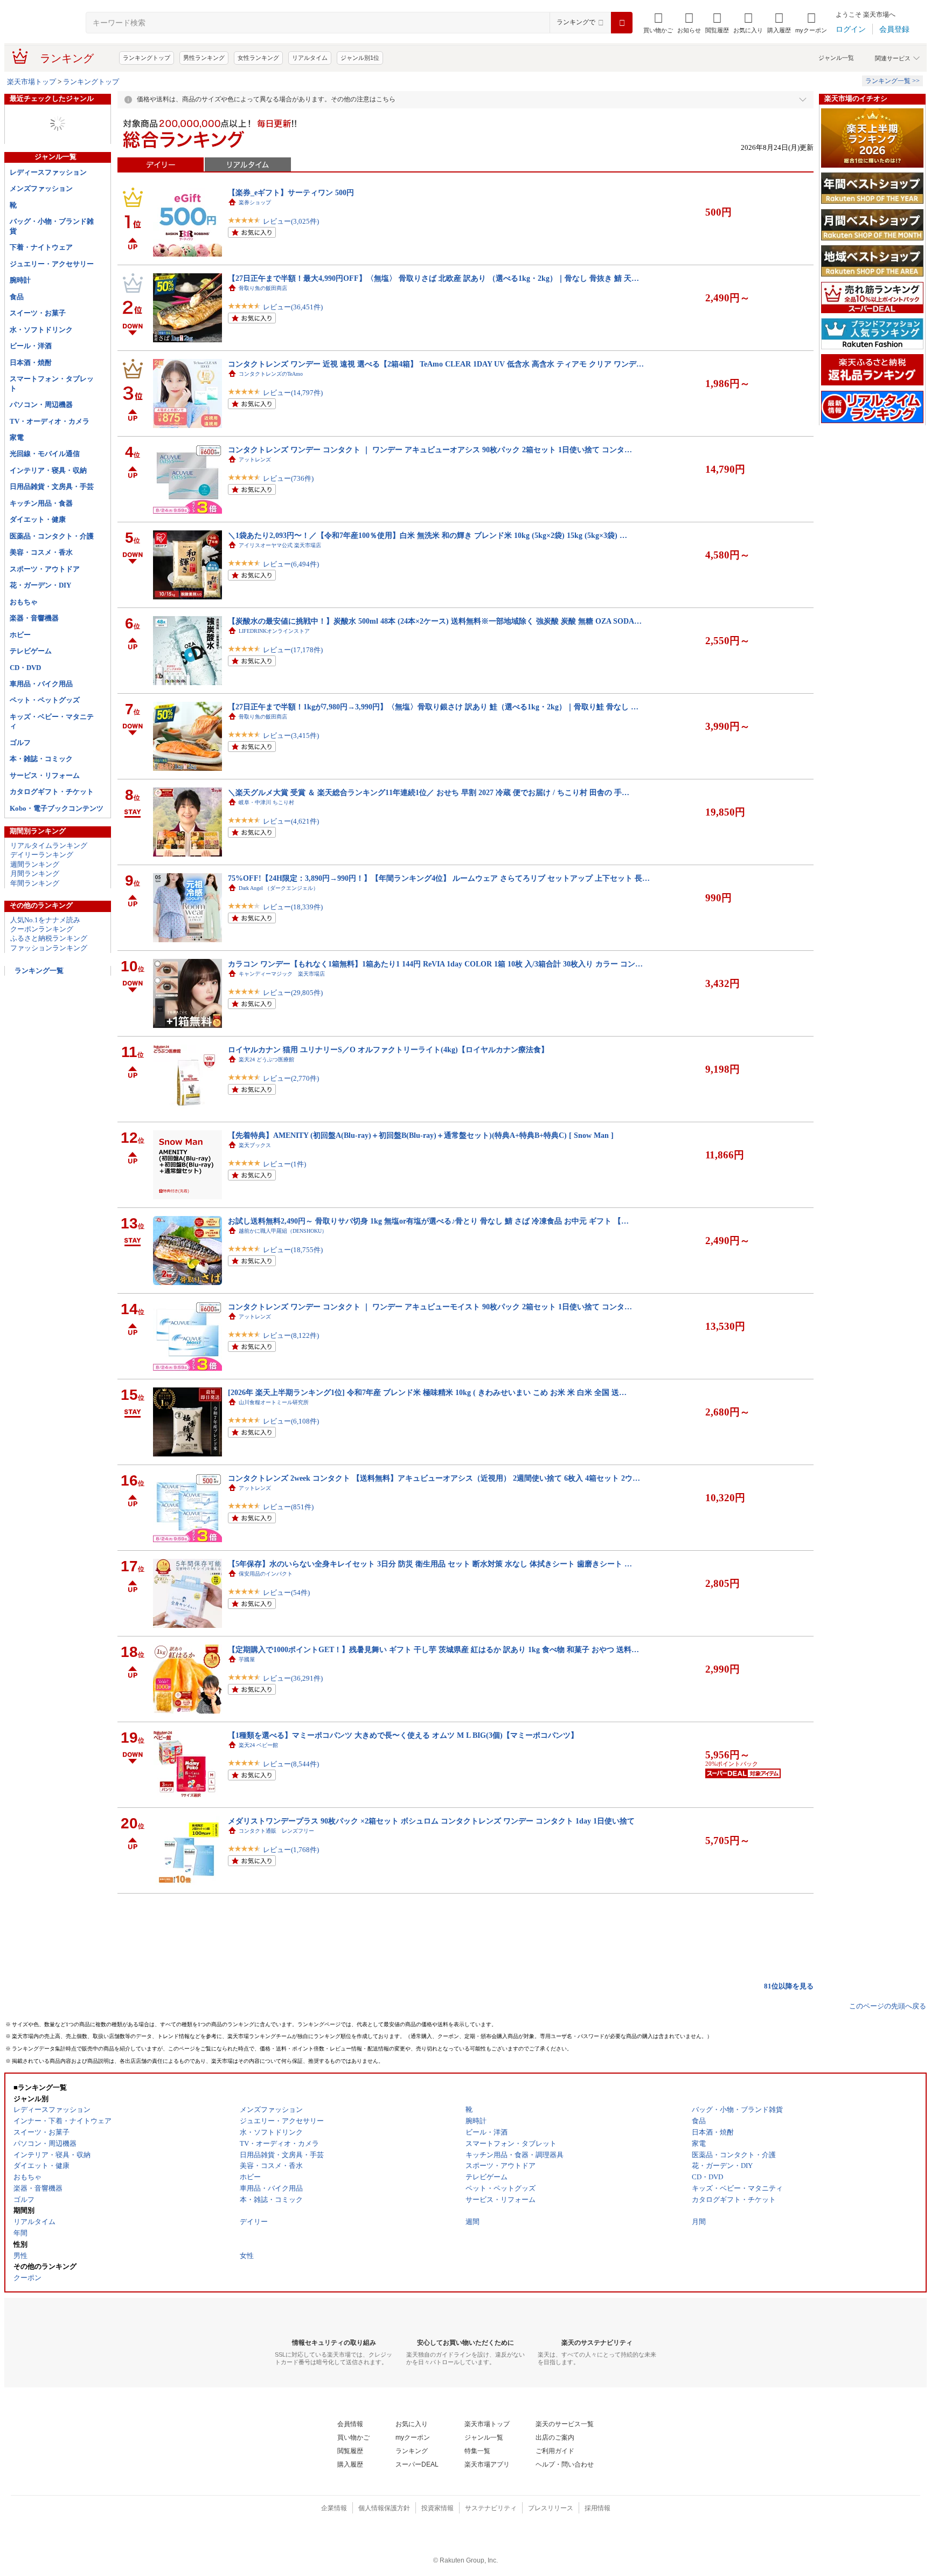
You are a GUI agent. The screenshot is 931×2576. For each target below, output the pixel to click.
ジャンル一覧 (836, 58)
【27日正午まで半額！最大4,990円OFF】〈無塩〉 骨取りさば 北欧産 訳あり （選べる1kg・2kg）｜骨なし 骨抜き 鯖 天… (433, 278)
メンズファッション (41, 188)
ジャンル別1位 (360, 58)
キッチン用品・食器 (41, 503)
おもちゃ (24, 602)
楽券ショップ (255, 202)
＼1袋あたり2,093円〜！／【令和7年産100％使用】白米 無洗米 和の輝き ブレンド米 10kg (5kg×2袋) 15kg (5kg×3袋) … (428, 535)
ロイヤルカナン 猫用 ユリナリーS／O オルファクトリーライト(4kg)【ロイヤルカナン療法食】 (388, 1049)
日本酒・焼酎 (31, 362)
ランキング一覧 (39, 971)
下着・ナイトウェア (41, 247)
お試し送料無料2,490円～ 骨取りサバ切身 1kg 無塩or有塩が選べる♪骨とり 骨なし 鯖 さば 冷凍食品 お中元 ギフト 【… (428, 1221)
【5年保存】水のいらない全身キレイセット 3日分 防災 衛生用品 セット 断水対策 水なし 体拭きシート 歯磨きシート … (430, 1564)
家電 (17, 437)
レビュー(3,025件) (291, 221)
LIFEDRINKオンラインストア (274, 631)
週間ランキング (35, 864)
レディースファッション (48, 172)
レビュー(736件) (288, 478)
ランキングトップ (147, 58)
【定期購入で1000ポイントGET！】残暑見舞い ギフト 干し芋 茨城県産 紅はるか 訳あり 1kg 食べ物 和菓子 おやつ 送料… (433, 1649)
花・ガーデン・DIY (40, 585)
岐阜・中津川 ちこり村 (266, 802)
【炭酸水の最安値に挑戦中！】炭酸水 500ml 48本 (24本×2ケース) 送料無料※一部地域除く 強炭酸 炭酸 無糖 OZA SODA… (435, 621)
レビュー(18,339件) (293, 907)
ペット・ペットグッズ (45, 700)
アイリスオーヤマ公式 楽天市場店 (280, 545)
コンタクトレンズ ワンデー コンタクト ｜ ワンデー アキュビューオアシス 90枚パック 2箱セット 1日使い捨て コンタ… (430, 450)
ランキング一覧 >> (892, 81)
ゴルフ (20, 743)
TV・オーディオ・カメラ (50, 421)
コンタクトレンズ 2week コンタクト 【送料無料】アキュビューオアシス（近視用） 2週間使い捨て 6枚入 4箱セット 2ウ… (434, 1478)
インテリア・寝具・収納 (48, 470)
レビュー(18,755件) (293, 1250)
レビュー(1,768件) (291, 1850)
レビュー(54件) (286, 1593)
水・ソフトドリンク (41, 330)
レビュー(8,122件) (291, 1335)
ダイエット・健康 (38, 519)
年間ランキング (35, 883)
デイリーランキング (42, 855)
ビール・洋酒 (31, 346)
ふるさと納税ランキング (49, 938)
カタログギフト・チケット (52, 792)
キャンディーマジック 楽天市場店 (282, 974)
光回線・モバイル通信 (45, 454)
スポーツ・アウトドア (45, 569)
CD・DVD (25, 668)
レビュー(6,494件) (291, 564)
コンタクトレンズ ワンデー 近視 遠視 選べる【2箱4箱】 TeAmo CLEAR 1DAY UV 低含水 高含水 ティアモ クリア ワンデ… (436, 364)
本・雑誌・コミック (41, 759)
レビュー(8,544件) (291, 1764)
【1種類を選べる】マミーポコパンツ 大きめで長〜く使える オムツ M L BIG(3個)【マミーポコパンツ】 (403, 1735)
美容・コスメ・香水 (41, 552)
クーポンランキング (42, 929)
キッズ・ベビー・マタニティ (52, 721)
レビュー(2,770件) (291, 1078)
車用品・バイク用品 (41, 684)
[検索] (622, 23)
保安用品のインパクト (266, 1574)
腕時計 (20, 280)
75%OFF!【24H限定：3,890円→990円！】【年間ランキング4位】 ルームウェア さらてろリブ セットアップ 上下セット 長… (439, 878)
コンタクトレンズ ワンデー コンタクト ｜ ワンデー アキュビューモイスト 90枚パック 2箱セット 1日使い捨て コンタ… (430, 1307)
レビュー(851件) (288, 1507)
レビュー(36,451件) (293, 307)
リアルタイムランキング (49, 845)
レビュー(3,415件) (291, 735)
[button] (689, 23)
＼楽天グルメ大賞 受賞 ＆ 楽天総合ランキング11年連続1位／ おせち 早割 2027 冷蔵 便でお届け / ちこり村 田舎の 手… (429, 792)
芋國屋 (247, 1659)
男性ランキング (204, 58)
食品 (17, 297)
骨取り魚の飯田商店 (263, 288)
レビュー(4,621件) (291, 821)
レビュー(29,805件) (293, 993)
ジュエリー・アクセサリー (52, 264)
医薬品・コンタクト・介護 (52, 536)
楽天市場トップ (32, 82)
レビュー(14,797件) (293, 393)
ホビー (20, 635)
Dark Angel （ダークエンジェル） (279, 888)
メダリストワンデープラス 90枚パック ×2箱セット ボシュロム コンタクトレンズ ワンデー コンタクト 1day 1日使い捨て (431, 1821)
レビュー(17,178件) (293, 650)
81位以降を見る (789, 1986)
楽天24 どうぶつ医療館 (266, 1059)
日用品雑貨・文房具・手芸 (52, 486)
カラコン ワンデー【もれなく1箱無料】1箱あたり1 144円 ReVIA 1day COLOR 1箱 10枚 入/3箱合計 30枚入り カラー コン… (435, 964)
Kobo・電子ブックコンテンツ (57, 808)
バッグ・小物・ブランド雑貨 (52, 226)
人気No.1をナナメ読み (45, 920)
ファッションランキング (49, 948)
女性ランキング (258, 58)
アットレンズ (255, 460)
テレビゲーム (31, 651)
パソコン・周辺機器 (41, 405)
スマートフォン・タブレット (52, 383)
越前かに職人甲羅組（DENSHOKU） (283, 1231)
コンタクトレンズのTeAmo (271, 374)
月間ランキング (35, 873)
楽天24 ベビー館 (258, 1745)
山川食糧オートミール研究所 (274, 1402)
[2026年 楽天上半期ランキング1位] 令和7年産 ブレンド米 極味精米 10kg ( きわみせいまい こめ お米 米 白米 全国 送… (427, 1392)
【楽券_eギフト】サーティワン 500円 (291, 192)
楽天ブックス (255, 1145)
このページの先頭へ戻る (888, 2006)
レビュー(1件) (284, 1164)
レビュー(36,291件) (293, 1678)
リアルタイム (310, 58)
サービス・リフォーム (45, 775)
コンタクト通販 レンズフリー (276, 1831)
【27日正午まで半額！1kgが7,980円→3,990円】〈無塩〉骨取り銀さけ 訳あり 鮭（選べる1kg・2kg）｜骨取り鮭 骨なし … (433, 707)
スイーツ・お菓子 (38, 313)
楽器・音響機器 (34, 618)
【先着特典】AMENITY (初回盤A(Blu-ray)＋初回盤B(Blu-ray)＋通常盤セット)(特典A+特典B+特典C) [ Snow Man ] (421, 1135)
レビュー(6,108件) (291, 1421)
